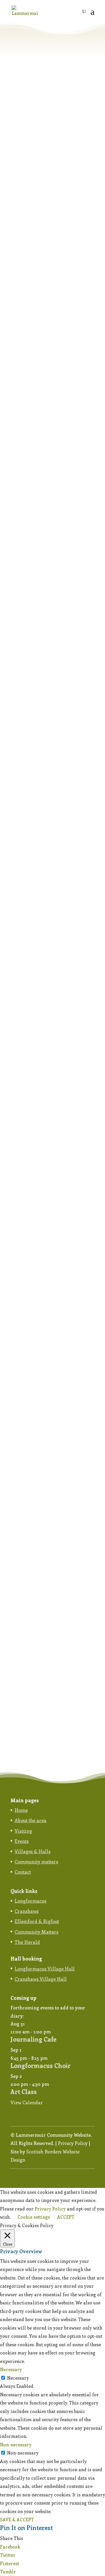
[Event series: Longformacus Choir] (51, 2058)
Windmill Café (34, 1378)
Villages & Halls (33, 1851)
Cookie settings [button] (34, 2217)
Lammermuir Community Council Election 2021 (47, 1196)
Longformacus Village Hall (45, 1969)
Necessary (18, 2378)
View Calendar (27, 2102)
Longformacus (30, 1901)
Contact (23, 1872)
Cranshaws (27, 1911)
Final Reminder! (36, 246)
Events (22, 1841)
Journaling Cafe (33, 2039)
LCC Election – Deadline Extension (44, 345)
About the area (30, 1820)
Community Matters (36, 1932)
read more (26, 204)
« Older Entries (26, 1751)
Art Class (24, 2091)
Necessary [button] (11, 2369)
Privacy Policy (73, 2143)
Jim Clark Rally (34, 158)
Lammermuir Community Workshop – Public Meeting (49, 523)
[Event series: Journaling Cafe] (54, 2032)
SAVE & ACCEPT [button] (17, 2520)
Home (21, 1810)
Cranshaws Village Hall (41, 1979)
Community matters (36, 1861)
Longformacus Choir (41, 2065)
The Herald (27, 1942)
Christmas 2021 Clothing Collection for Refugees (45, 717)
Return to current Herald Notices (46, 121)
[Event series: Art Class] (52, 2084)
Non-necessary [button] (16, 2445)
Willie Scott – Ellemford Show (52, 955)
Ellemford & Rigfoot (37, 1921)
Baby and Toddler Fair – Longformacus (45, 1511)
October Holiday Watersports (51, 1644)
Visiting (23, 1831)
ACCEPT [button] (66, 2217)
